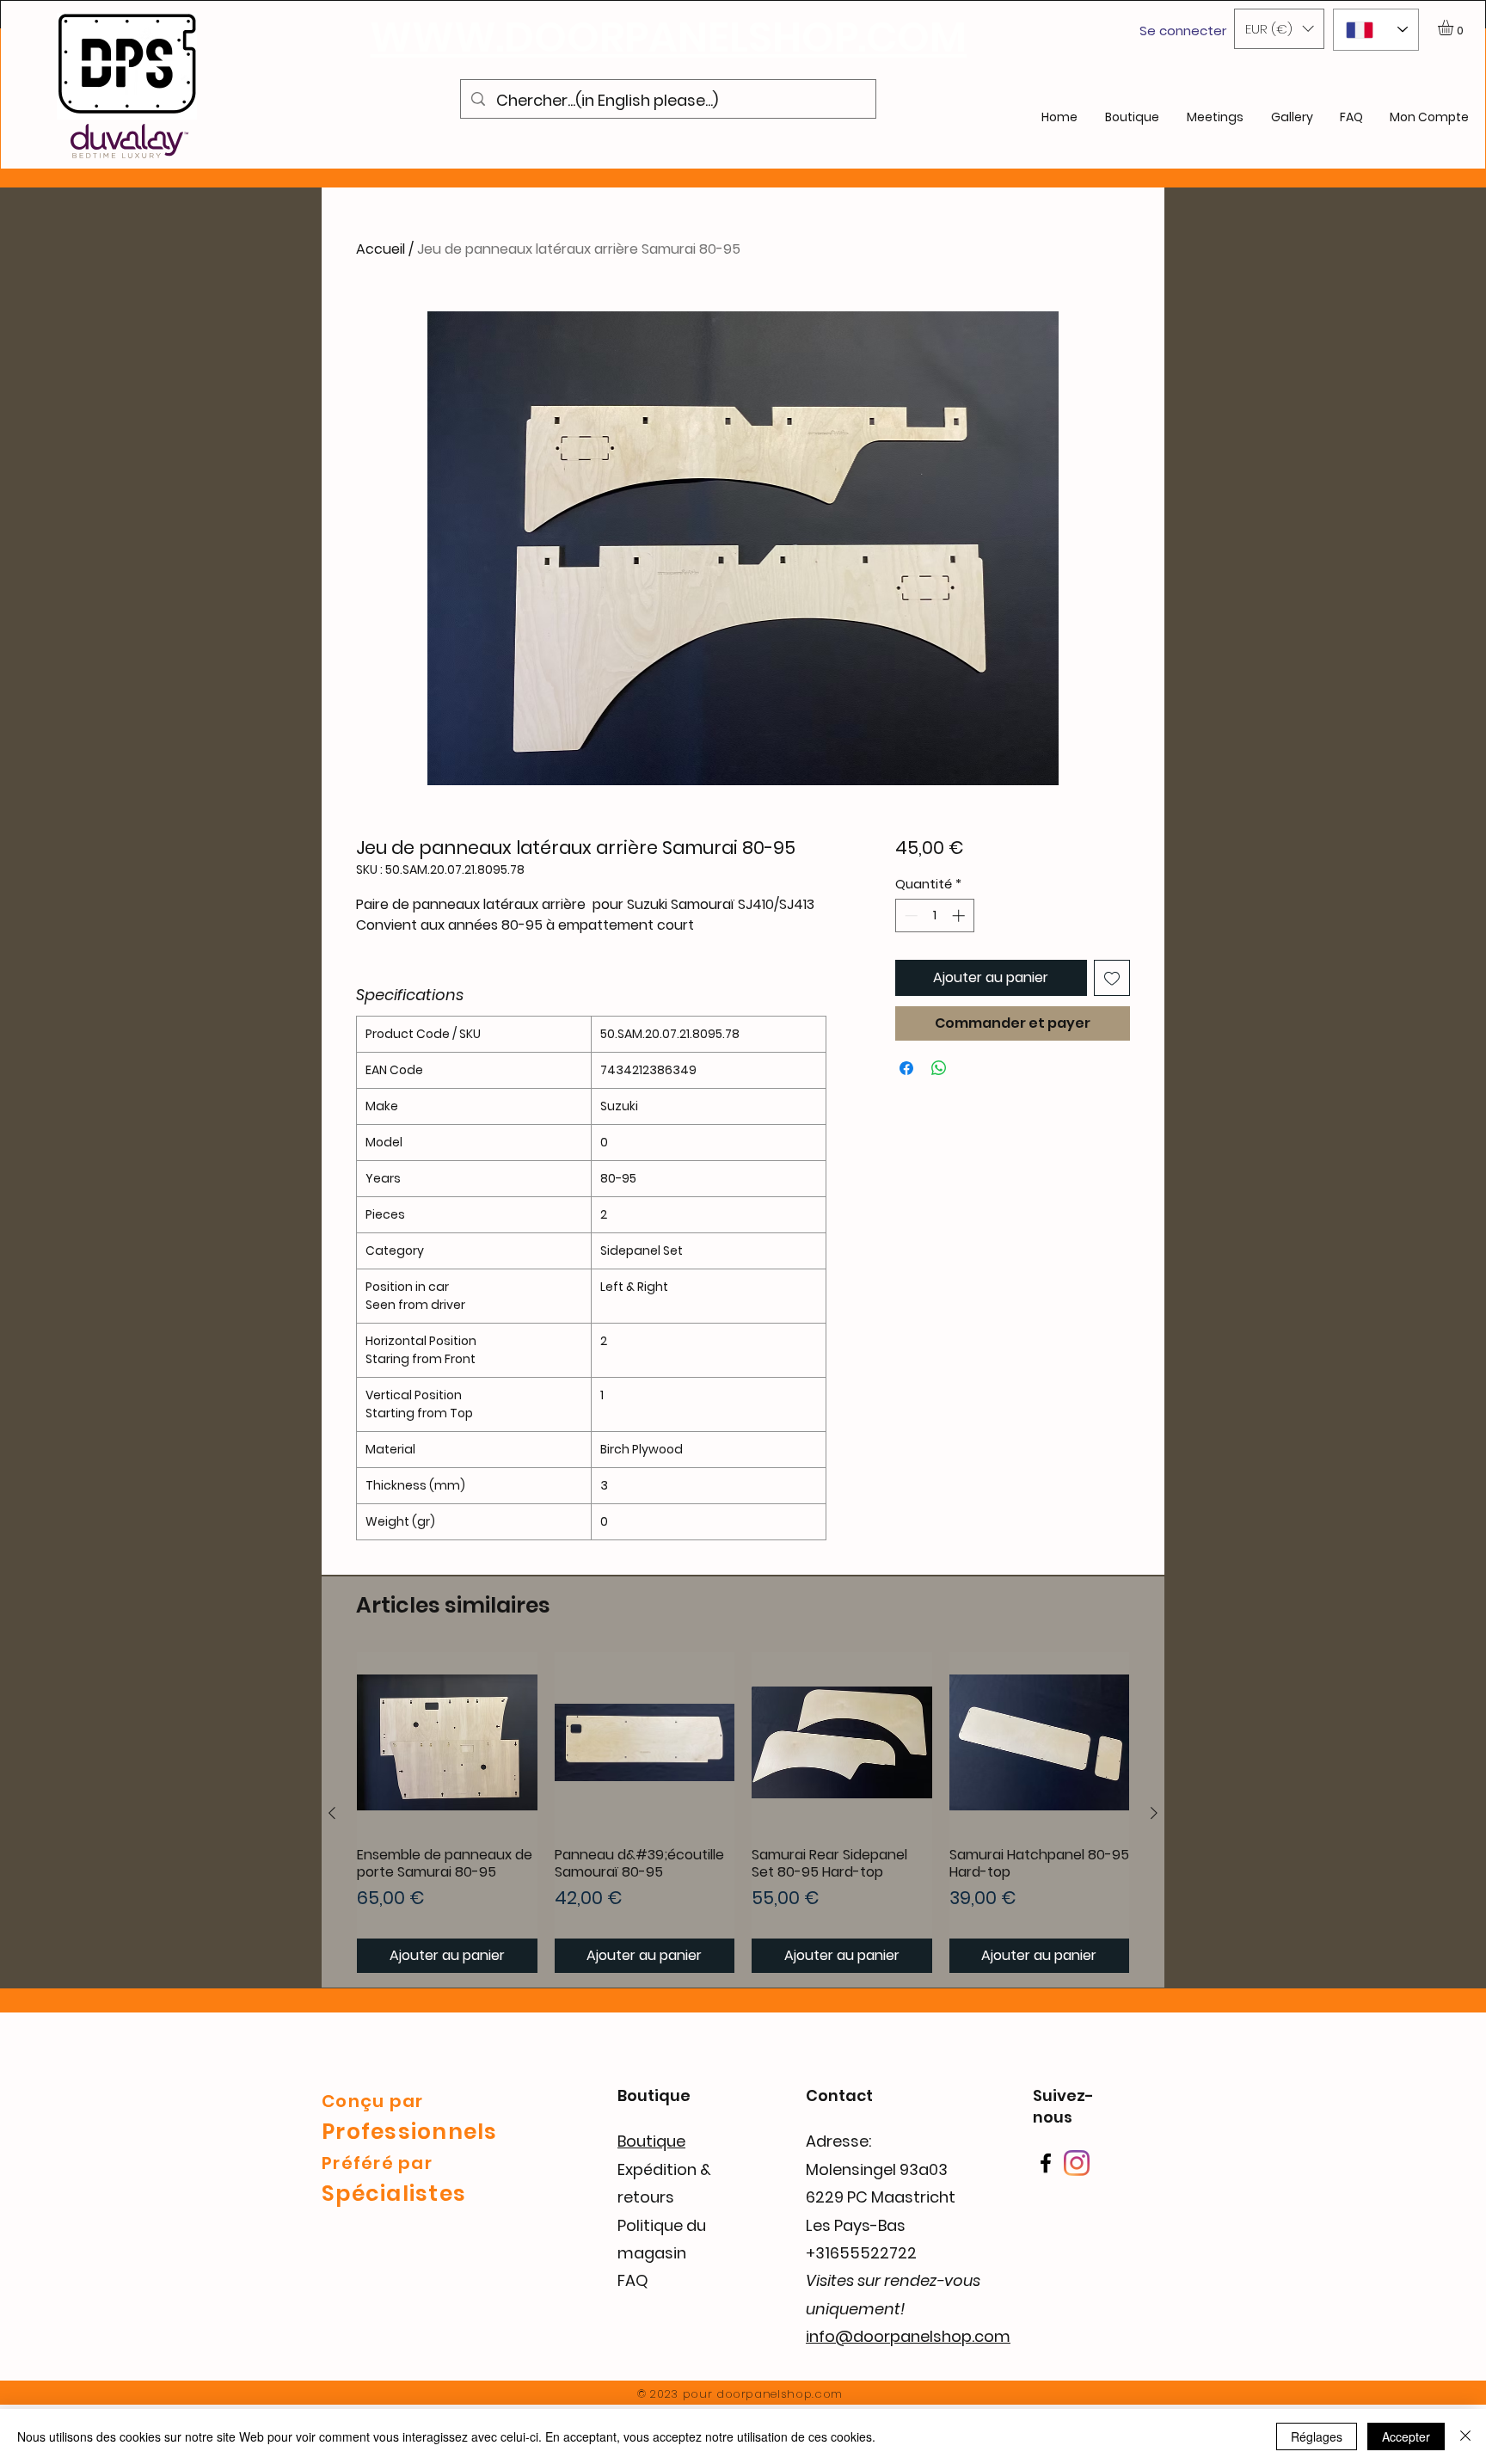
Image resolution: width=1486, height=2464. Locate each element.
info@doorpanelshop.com (908, 2336)
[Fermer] (1465, 2436)
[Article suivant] (1154, 1813)
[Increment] (960, 916)
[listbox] (1279, 29)
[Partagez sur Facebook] (906, 1068)
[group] (743, 1813)
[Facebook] (1046, 2163)
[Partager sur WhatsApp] (939, 1068)
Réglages (1317, 2436)
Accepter (1406, 2436)
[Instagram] (1077, 2163)
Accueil (381, 249)
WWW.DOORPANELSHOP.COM (668, 37)
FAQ (633, 2280)
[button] (1279, 29)
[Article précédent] (332, 1813)
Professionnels (410, 2132)
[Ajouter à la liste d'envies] (1112, 978)
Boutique (651, 2141)
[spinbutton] (934, 916)
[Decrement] (909, 916)
